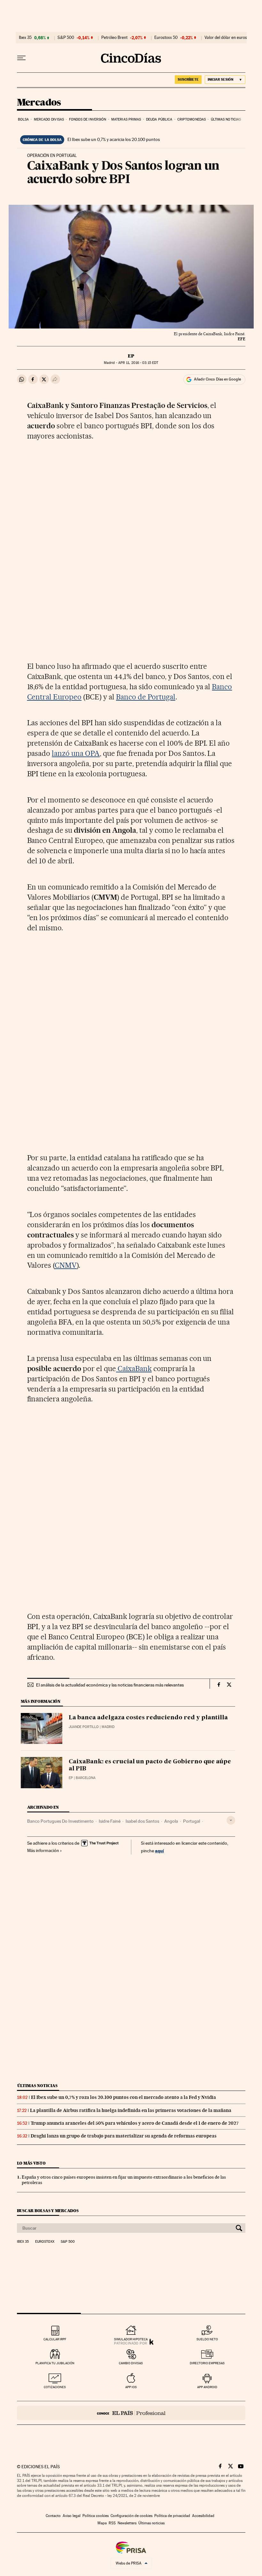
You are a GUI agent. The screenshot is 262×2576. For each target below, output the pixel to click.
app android (207, 2387)
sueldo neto (207, 2339)
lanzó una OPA (76, 753)
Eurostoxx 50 (166, 38)
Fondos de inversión (88, 119)
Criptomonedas (192, 119)
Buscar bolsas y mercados (48, 2211)
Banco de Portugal (146, 697)
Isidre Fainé (110, 1821)
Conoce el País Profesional (131, 2413)
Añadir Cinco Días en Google (217, 379)
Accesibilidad (203, 2516)
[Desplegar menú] (21, 58)
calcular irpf (55, 2339)
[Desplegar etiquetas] (231, 1820)
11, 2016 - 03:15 (138, 363)
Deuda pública (159, 119)
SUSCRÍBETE (188, 79)
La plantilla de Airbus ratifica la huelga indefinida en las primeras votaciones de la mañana (131, 2110)
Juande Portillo (84, 1727)
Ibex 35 (25, 38)
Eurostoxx (45, 2242)
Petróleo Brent (114, 38)
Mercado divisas (49, 119)
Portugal (192, 1821)
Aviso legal (72, 2516)
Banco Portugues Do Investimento (60, 1821)
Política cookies (96, 2516)
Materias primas (126, 119)
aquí (159, 1851)
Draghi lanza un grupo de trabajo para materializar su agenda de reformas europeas (124, 2136)
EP (131, 356)
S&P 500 (66, 38)
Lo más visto (31, 2163)
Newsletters (127, 2523)
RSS (112, 2523)
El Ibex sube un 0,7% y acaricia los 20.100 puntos (114, 139)
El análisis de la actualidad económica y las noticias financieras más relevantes (110, 1685)
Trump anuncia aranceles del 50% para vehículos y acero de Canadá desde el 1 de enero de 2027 (135, 2123)
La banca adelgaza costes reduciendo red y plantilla (148, 1718)
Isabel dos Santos (142, 1821)
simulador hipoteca (131, 2339)
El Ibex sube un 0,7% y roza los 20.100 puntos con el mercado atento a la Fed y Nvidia (123, 2097)
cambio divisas (131, 2363)
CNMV (66, 1265)
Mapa (102, 2523)
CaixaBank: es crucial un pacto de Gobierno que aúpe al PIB (150, 1765)
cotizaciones (55, 2387)
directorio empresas (207, 2363)
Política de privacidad (172, 2516)
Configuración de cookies (131, 2516)
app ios (131, 2387)
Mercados (39, 103)
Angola (171, 1821)
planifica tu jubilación (55, 2363)
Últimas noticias (226, 119)
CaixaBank (134, 1369)
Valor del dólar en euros (226, 38)
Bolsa (23, 119)
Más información (43, 1850)
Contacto (53, 2516)
